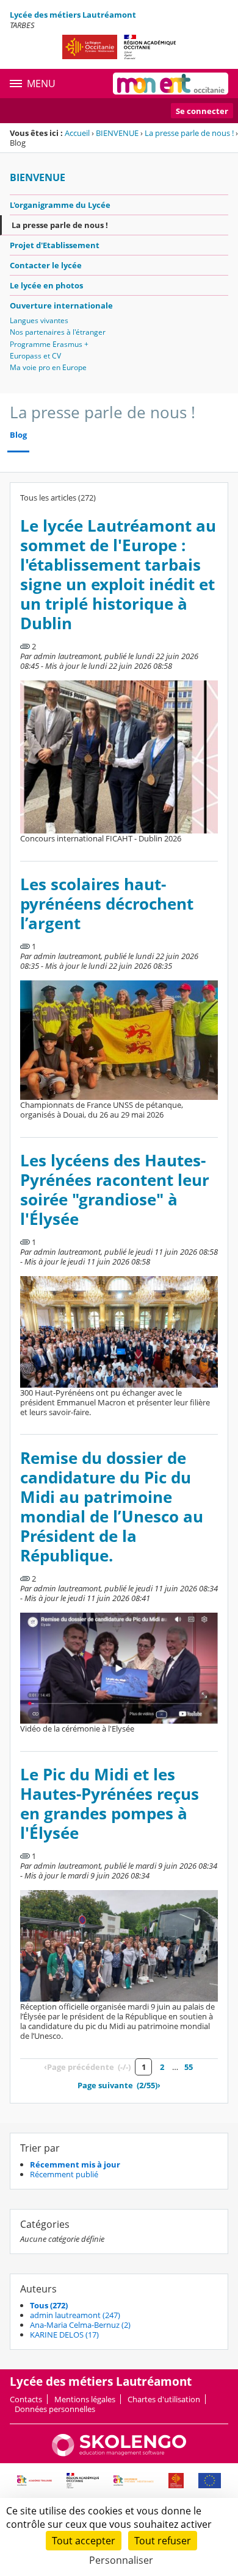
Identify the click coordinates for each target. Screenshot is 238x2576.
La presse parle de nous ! (189, 133)
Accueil (77, 133)
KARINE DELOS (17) (64, 2335)
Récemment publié (64, 2174)
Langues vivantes (39, 320)
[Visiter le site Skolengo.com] (119, 2453)
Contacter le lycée (46, 265)
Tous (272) (49, 2305)
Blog (18, 435)
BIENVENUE (117, 133)
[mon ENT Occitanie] (171, 84)
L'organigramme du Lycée (60, 205)
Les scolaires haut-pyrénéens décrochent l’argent (107, 904)
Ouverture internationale (61, 305)
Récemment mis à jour (75, 2164)
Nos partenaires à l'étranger (58, 332)
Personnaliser (121, 2560)
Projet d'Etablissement (55, 245)
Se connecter (202, 111)
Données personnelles (55, 2409)
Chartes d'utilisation (164, 2399)
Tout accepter (84, 2541)
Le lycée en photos (46, 285)
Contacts (26, 2399)
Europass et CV (35, 356)
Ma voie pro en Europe (48, 367)
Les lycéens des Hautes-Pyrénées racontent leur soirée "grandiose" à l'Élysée (115, 1190)
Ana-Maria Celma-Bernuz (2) (80, 2325)
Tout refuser (163, 2541)
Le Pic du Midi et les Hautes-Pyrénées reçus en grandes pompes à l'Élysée (110, 1804)
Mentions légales (85, 2399)
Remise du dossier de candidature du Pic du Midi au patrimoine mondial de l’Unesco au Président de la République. (112, 1507)
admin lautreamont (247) (75, 2315)
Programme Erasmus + (49, 344)
